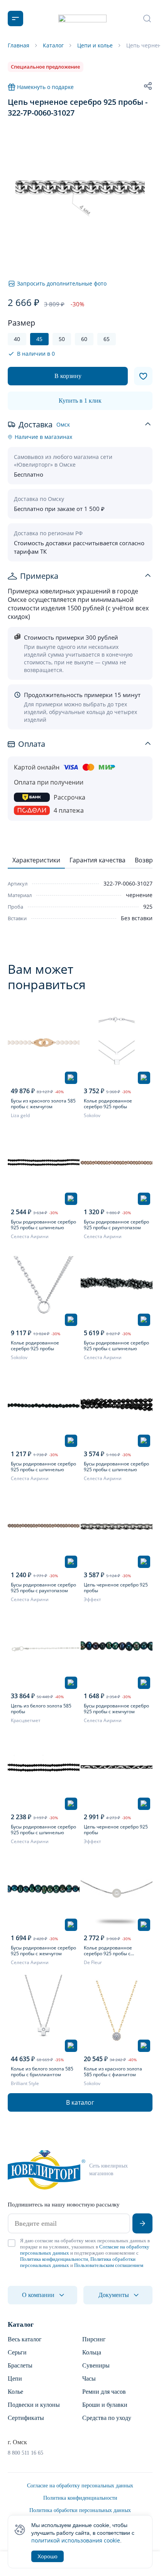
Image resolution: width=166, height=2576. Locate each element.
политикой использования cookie (76, 2540)
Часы (89, 2379)
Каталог (21, 2324)
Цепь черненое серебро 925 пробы (116, 1588)
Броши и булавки (105, 2405)
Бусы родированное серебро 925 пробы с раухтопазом (116, 1225)
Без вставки (137, 918)
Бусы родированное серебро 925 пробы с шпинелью (43, 1225)
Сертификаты (26, 2418)
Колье (15, 2392)
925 (148, 907)
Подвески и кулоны (34, 2405)
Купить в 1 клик (80, 401)
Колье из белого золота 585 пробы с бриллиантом (42, 2072)
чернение (139, 895)
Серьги (17, 2352)
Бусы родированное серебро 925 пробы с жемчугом (116, 1709)
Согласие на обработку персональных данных (80, 2486)
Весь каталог (25, 2339)
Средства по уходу (107, 2418)
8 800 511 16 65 (25, 2453)
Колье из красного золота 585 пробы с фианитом (113, 2072)
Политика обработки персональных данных (80, 2510)
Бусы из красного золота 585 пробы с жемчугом (43, 1104)
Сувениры (96, 2365)
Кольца (92, 2352)
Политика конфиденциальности (54, 2259)
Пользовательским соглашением (109, 2265)
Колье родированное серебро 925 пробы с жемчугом (108, 1951)
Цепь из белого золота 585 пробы (41, 1709)
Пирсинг (94, 2339)
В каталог (80, 2102)
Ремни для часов (104, 2392)
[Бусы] (44, 1043)
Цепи (15, 2379)
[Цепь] (117, 1527)
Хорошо (47, 2556)
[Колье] (117, 1043)
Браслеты (20, 2365)
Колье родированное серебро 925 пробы (108, 1104)
